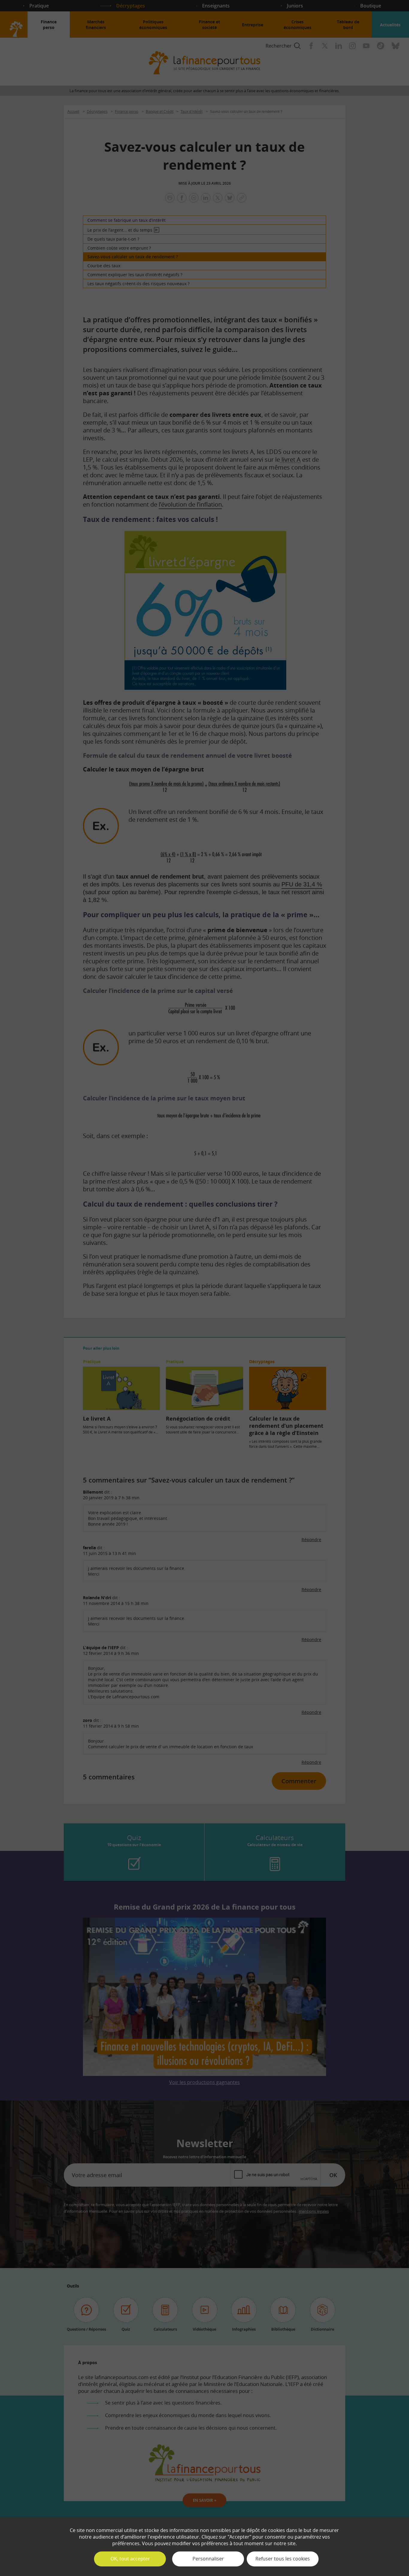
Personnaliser (208, 2559)
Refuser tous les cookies (283, 2559)
